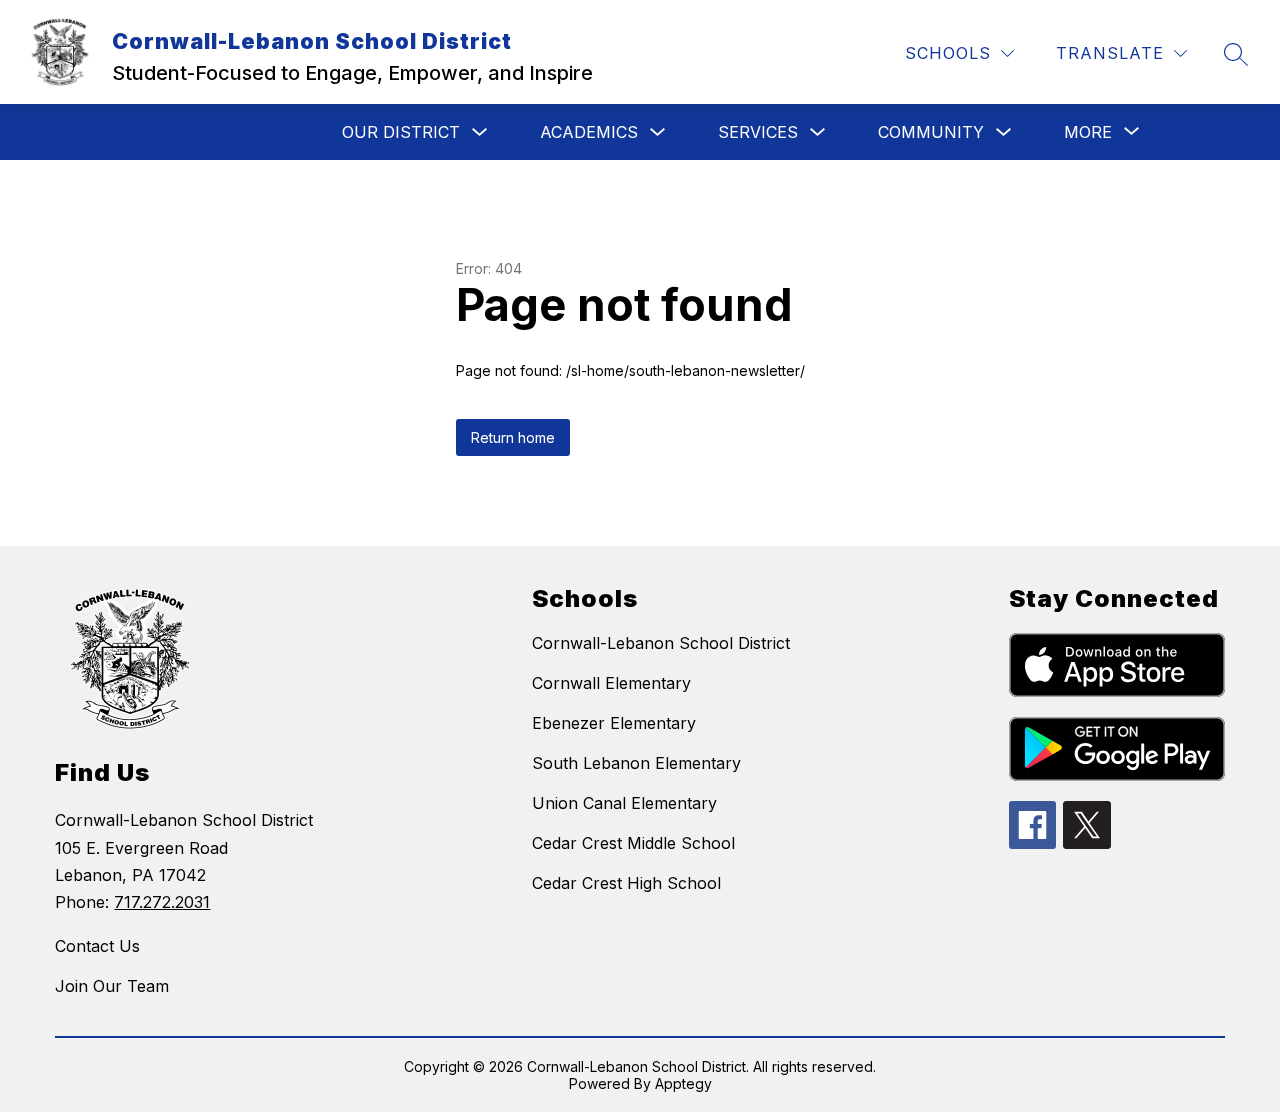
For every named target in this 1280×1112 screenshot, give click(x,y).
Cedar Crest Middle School (633, 843)
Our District (401, 132)
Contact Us (97, 946)
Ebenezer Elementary (614, 723)
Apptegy (683, 1083)
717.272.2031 (162, 902)
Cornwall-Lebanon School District (661, 643)
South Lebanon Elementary (636, 763)
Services (758, 132)
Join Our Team (112, 986)
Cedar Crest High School (626, 883)
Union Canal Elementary (624, 803)
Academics (589, 132)
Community (931, 132)
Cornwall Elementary (611, 683)
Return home (513, 437)
